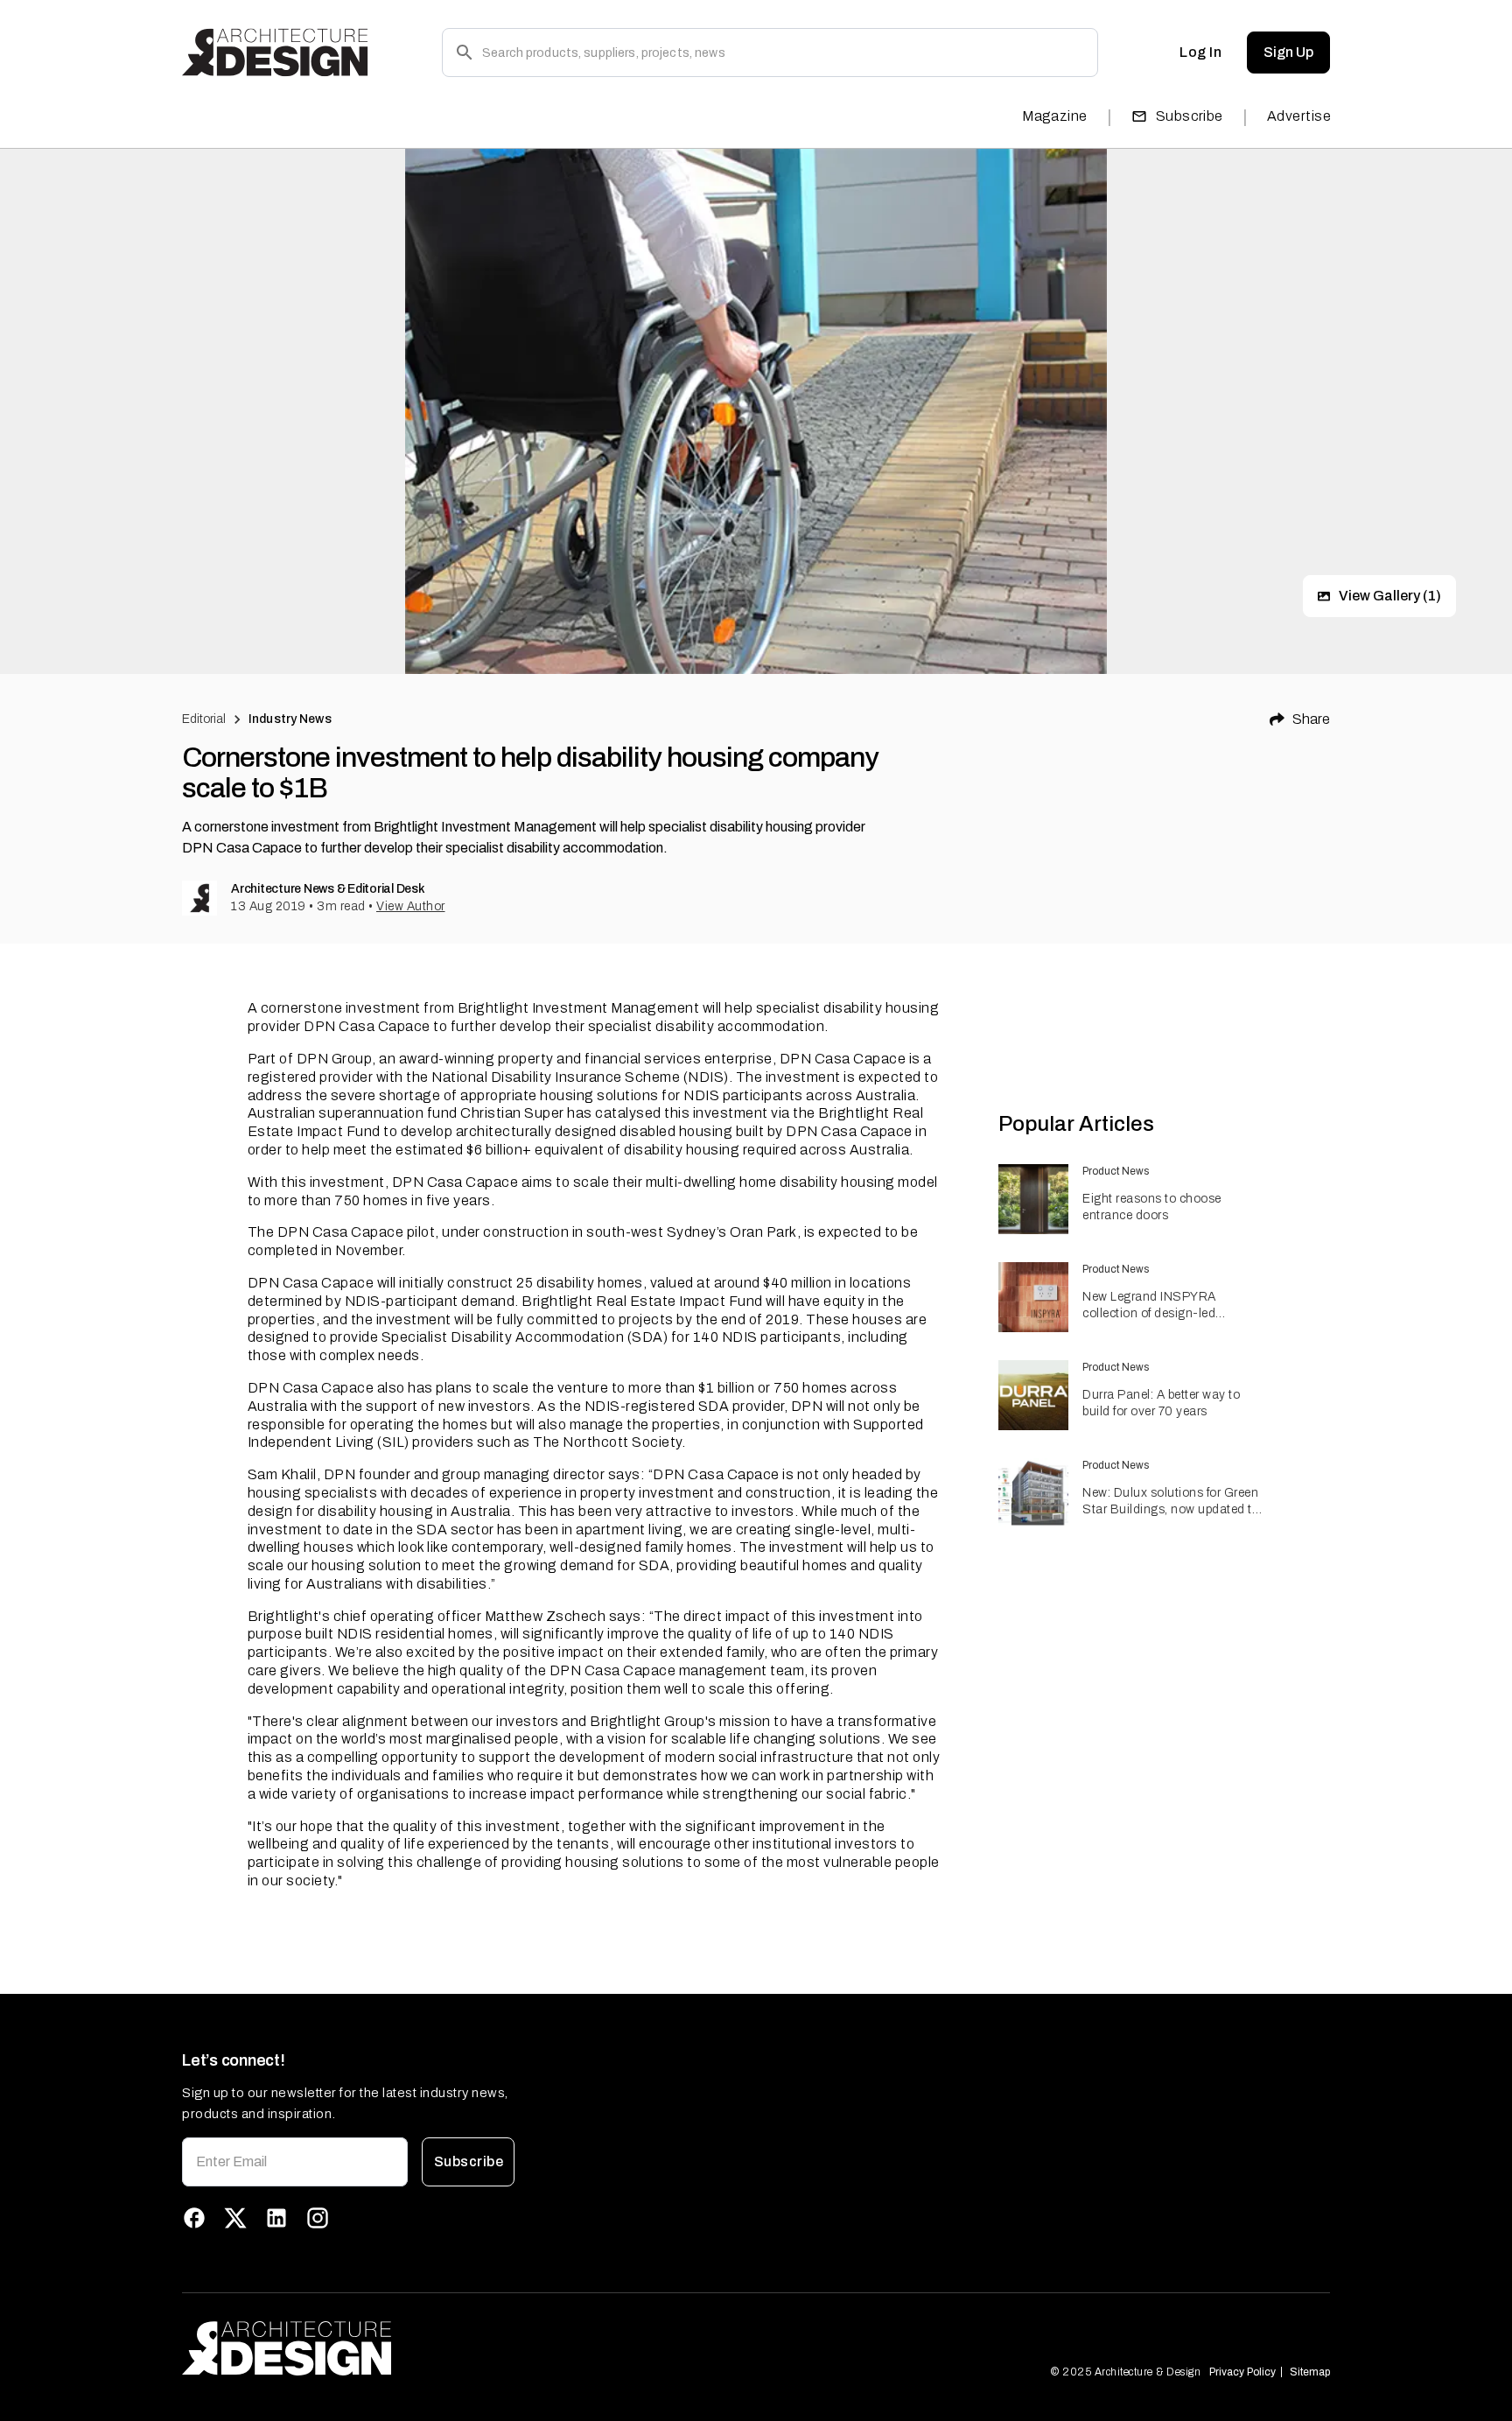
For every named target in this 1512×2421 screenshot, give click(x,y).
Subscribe (1190, 116)
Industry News (290, 719)
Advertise (1299, 116)
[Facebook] (194, 2218)
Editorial (204, 719)
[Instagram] (318, 2218)
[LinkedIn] (276, 2218)
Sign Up (1288, 52)
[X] (235, 2218)
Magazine (1055, 116)
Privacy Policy (1242, 2372)
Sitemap (1310, 2372)
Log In (1200, 52)
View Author (411, 906)
